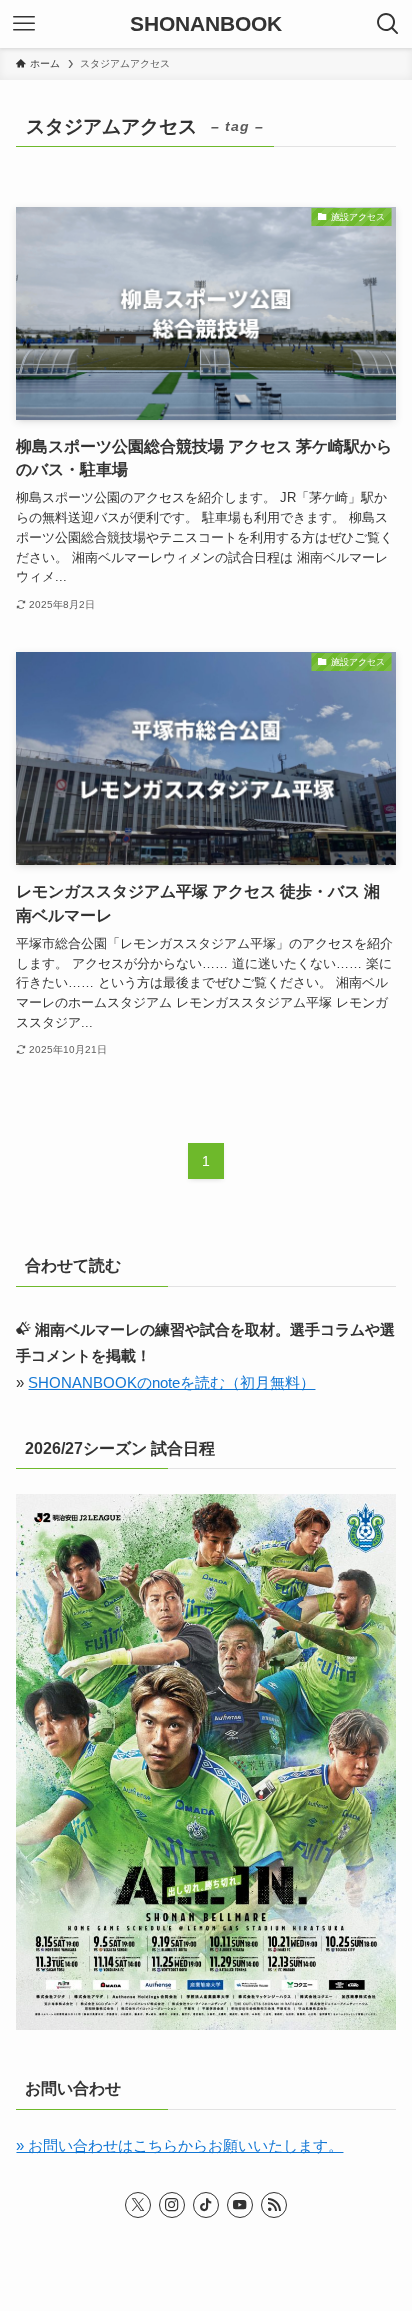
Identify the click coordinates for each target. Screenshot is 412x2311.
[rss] (274, 2205)
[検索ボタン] (388, 24)
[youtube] (240, 2205)
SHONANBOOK (206, 24)
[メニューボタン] (24, 24)
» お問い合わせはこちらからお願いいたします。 (179, 2146)
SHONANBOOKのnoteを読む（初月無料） (171, 1383)
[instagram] (172, 2205)
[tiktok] (206, 2205)
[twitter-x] (138, 2205)
